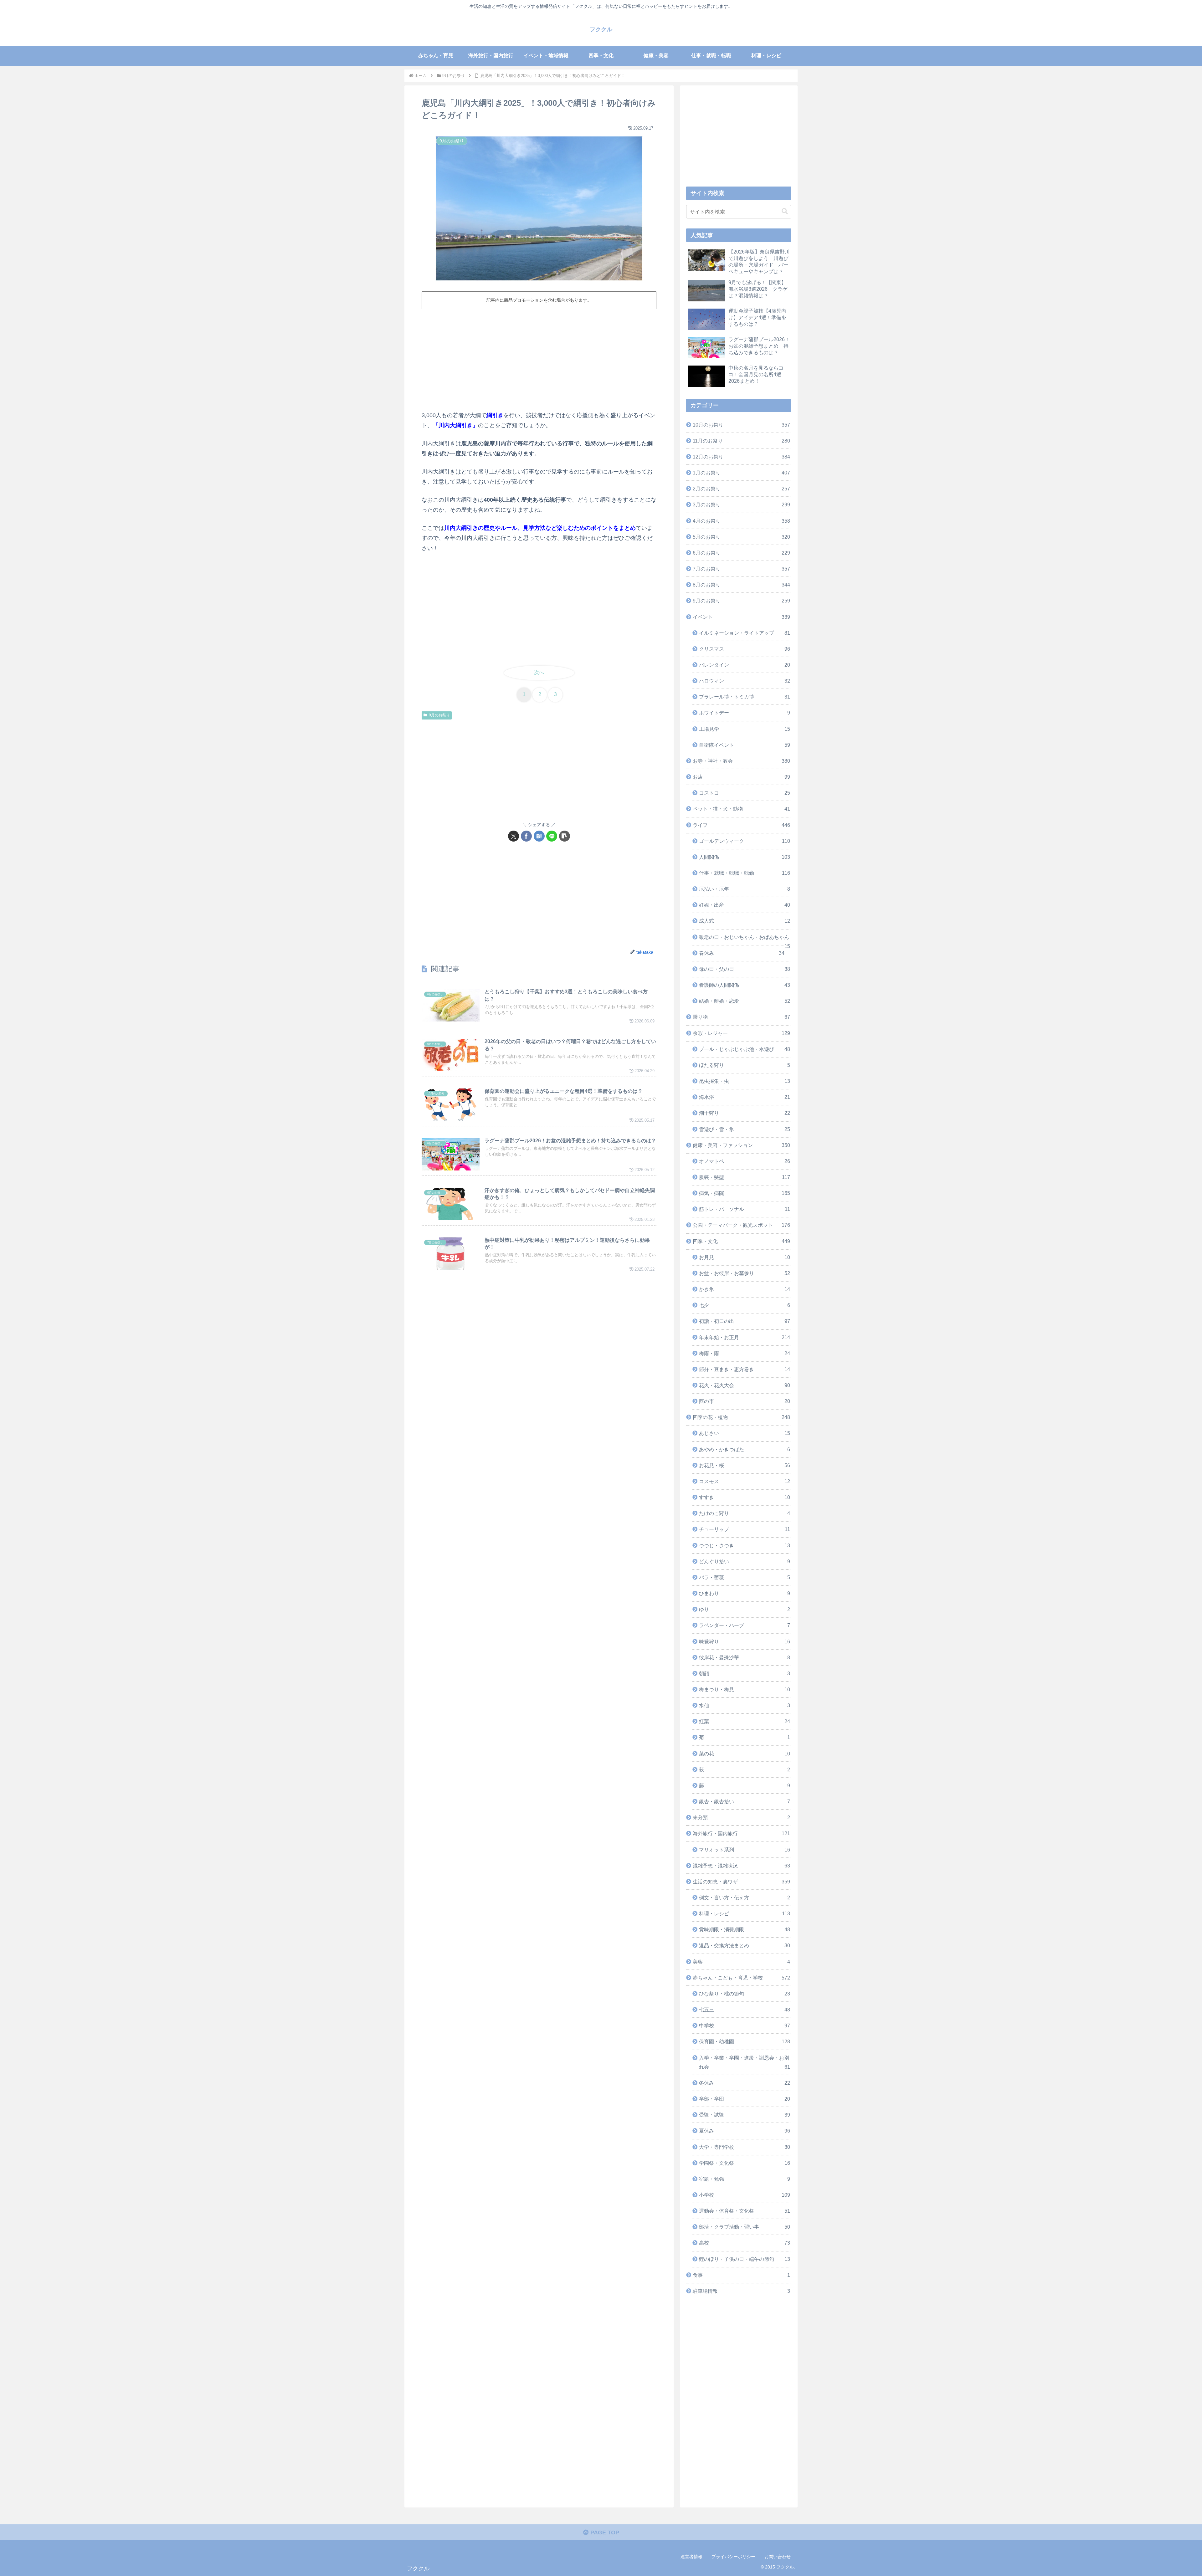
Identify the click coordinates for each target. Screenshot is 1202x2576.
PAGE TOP (604, 2532)
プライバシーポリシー (733, 2557)
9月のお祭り (439, 715)
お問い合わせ (778, 2557)
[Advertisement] (539, 359)
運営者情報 (691, 2557)
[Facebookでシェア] (526, 836)
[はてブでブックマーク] (539, 836)
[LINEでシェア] (552, 836)
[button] (565, 836)
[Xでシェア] (514, 836)
